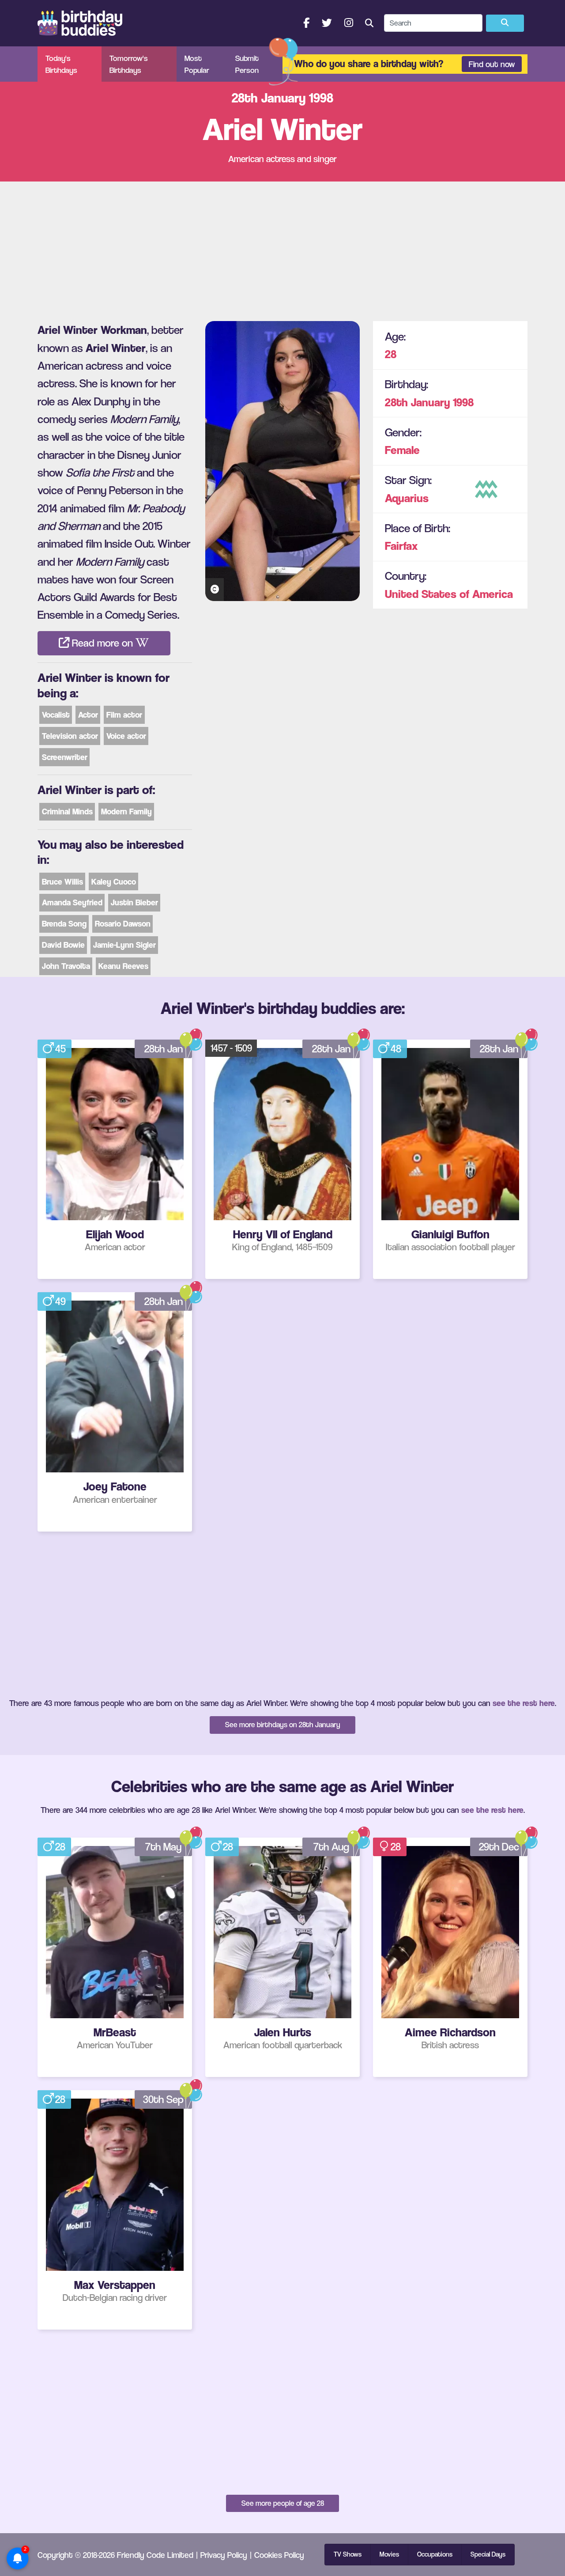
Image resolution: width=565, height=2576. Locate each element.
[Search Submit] (505, 23)
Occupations (435, 2554)
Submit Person (247, 64)
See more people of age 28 (283, 2503)
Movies (389, 2554)
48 (396, 1049)
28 (391, 354)
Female (402, 450)
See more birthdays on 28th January (283, 1725)
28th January (418, 402)
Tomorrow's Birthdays (129, 64)
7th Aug (331, 1847)
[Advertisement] (282, 248)
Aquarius (407, 498)
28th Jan (164, 1049)
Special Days (488, 2554)
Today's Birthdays (61, 64)
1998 (463, 402)
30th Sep (163, 2099)
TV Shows (348, 2554)
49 (60, 1301)
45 (60, 1049)
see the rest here (524, 1703)
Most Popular (197, 64)
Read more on (102, 643)
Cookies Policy (279, 2555)
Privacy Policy (224, 2555)
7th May (163, 1847)
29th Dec (499, 1847)
